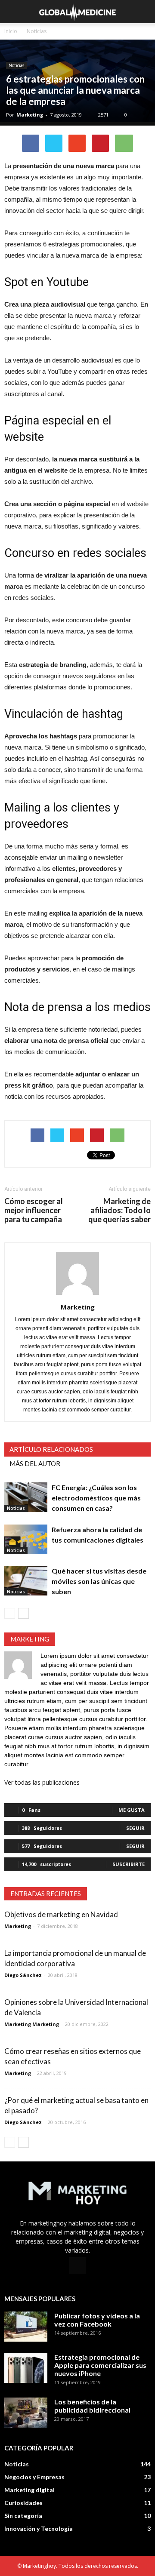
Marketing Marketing (32, 2024)
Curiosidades (23, 2503)
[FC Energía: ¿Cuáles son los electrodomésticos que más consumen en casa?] (26, 1497)
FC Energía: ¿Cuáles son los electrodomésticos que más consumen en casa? (96, 1498)
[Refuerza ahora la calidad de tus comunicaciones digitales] (26, 1539)
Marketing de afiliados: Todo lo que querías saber (119, 1210)
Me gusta (132, 1810)
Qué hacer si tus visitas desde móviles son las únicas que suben (99, 1581)
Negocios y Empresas (34, 2477)
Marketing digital (29, 2490)
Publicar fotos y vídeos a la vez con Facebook (97, 2320)
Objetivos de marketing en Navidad (61, 1914)
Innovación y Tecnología (39, 2528)
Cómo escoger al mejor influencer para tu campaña (34, 1210)
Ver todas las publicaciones (42, 1782)
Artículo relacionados (51, 1449)
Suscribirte (129, 1864)
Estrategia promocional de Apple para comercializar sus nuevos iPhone (100, 2365)
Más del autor (35, 1463)
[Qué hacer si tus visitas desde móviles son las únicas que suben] (26, 1581)
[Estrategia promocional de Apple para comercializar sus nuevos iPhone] (26, 2368)
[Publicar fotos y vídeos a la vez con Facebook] (26, 2327)
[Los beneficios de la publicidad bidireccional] (26, 2413)
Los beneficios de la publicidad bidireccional (92, 2406)
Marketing (30, 115)
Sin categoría (23, 2516)
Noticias (16, 65)
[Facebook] (77, 2266)
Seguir (135, 1828)
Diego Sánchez (23, 1975)
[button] (143, 12)
